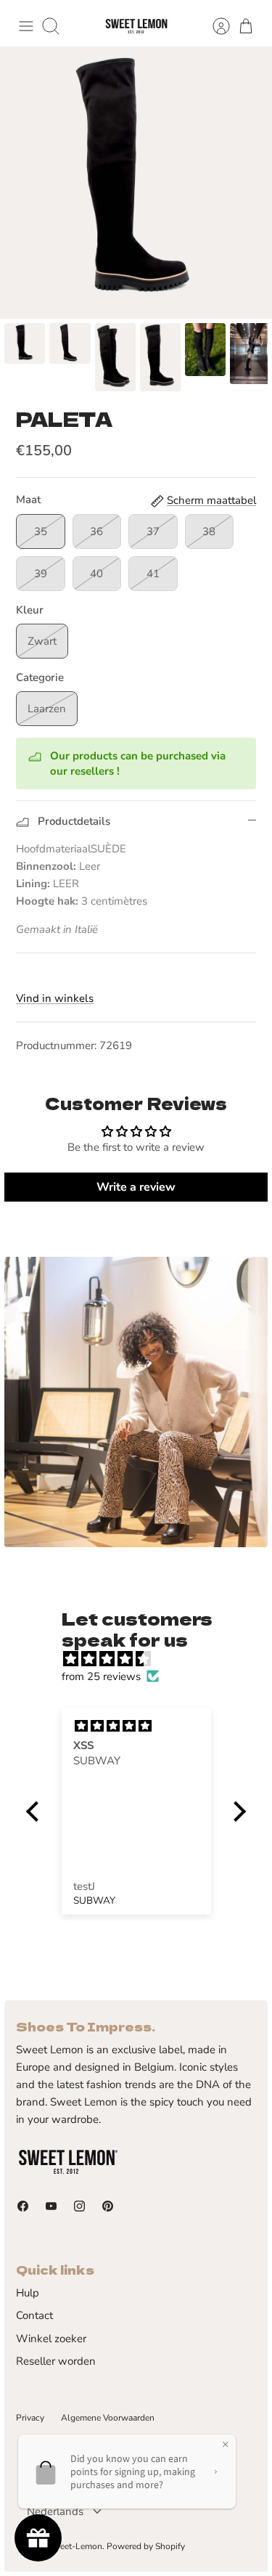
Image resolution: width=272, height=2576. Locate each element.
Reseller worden (56, 2361)
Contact (34, 2315)
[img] (144, 1659)
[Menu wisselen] (26, 26)
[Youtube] (51, 2206)
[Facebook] (23, 2206)
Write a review (136, 1187)
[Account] (214, 26)
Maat (28, 500)
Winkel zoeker (51, 2339)
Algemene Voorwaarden (108, 2418)
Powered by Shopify (146, 2546)
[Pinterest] (108, 2206)
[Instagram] (79, 2206)
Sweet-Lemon (75, 2546)
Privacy (30, 2418)
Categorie (40, 677)
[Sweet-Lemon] (136, 27)
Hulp (28, 2293)
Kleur (30, 610)
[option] (136, 183)
